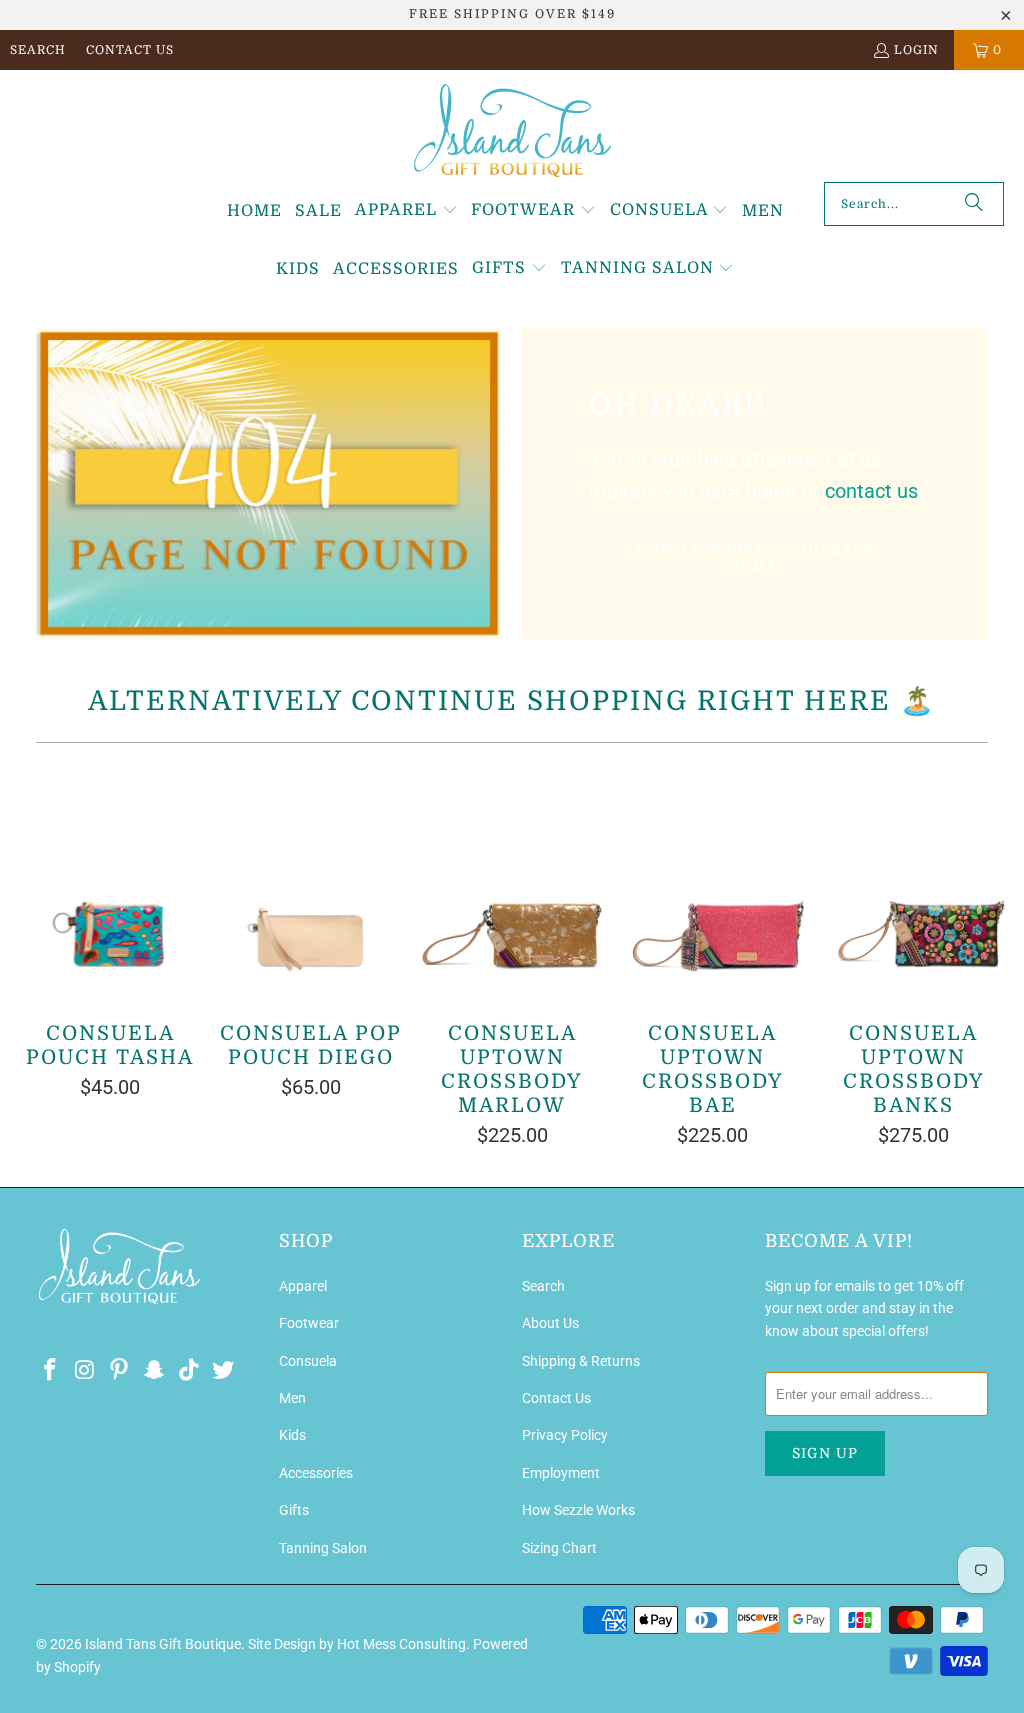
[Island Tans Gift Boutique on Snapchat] (155, 1371)
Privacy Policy (565, 1435)
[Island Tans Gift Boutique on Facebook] (51, 1371)
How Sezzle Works (578, 1510)
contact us (871, 491)
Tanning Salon (323, 1548)
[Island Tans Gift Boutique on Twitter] (224, 1371)
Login (916, 50)
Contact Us (130, 50)
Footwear (309, 1323)
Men (292, 1398)
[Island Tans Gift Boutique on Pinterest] (120, 1371)
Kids (292, 1435)
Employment (561, 1473)
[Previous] (34, 954)
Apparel (303, 1286)
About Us (550, 1323)
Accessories (316, 1473)
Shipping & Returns (581, 1361)
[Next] (990, 954)
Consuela (308, 1361)
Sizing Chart (559, 1548)
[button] (406, 211)
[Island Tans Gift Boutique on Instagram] (85, 1371)
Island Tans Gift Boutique (163, 1644)
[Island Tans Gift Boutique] (512, 131)
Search (38, 50)
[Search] (974, 204)
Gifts (294, 1510)
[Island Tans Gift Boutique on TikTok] (189, 1371)
